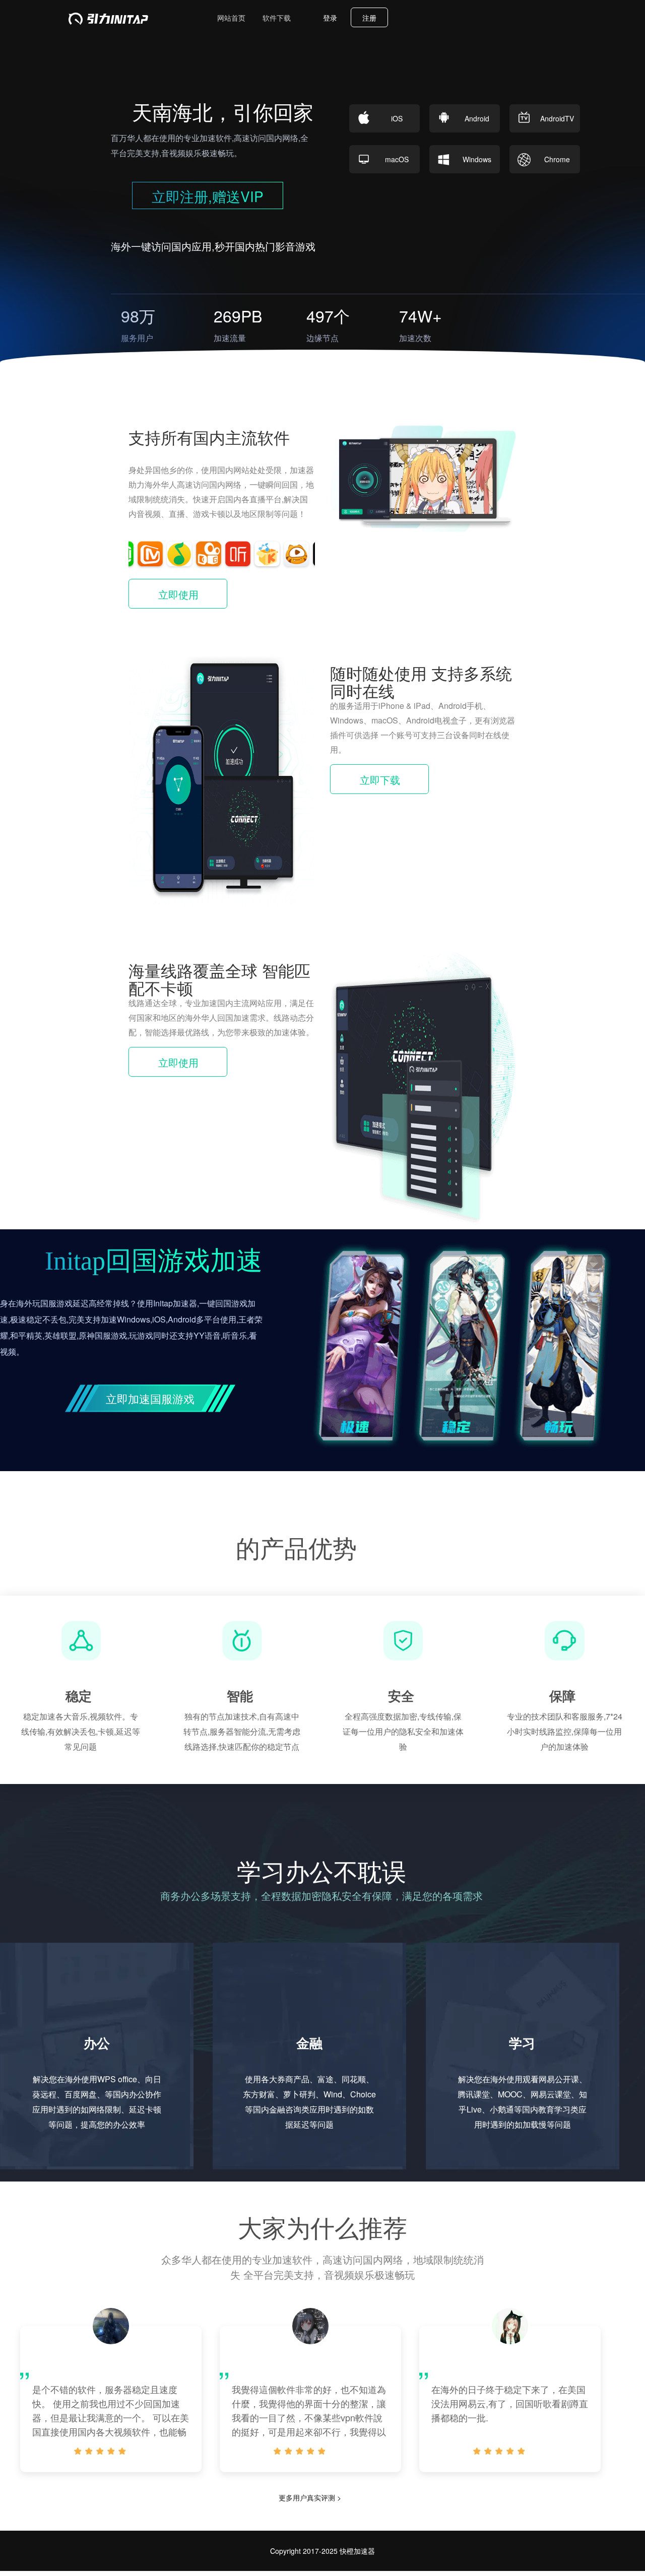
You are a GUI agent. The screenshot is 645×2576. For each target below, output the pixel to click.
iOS (397, 118)
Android (477, 118)
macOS (397, 159)
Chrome (557, 159)
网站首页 (231, 18)
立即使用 (178, 594)
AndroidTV (557, 118)
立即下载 (380, 780)
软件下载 (277, 18)
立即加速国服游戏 (150, 1398)
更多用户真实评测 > (310, 2497)
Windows (477, 159)
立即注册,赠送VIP (208, 196)
